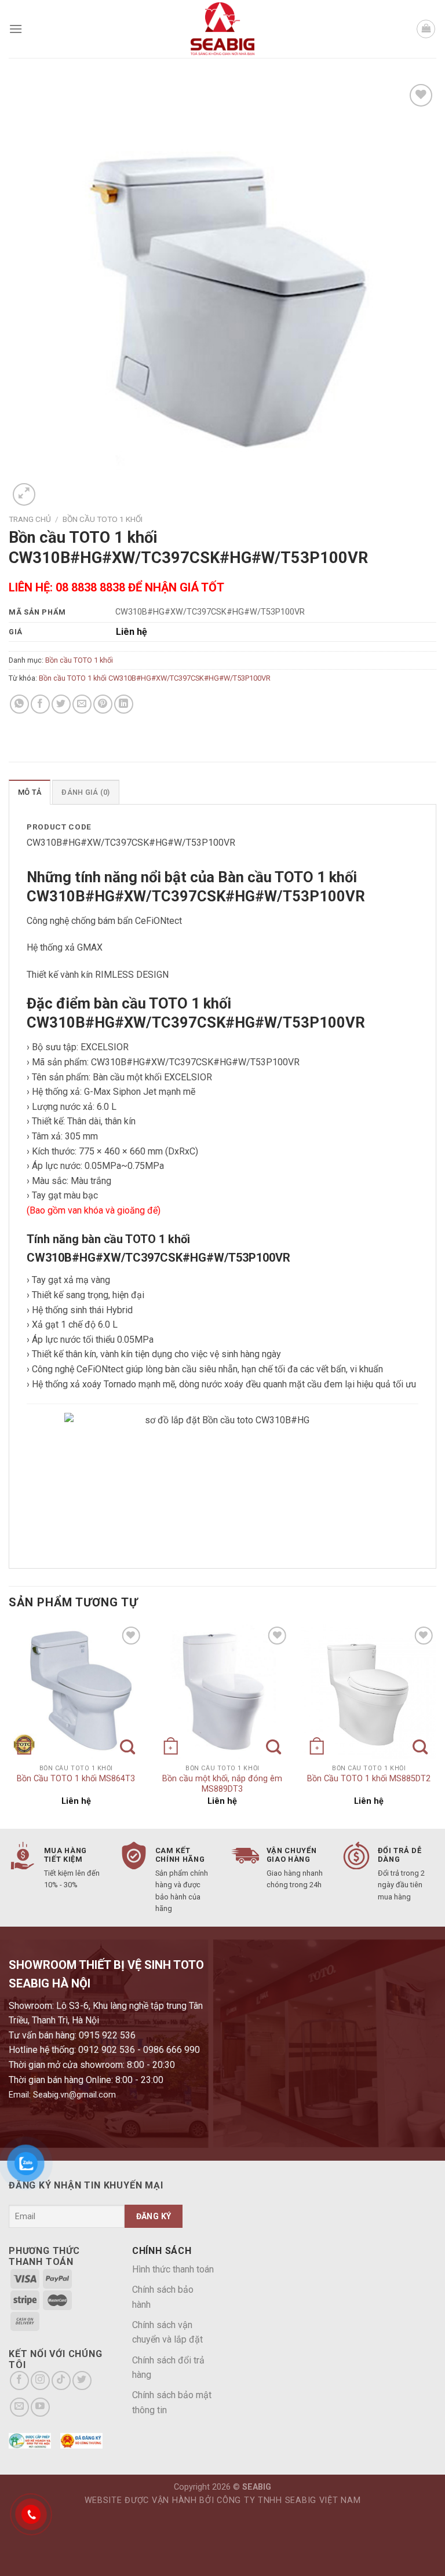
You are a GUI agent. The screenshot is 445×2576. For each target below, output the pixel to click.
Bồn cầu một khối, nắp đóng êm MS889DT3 (222, 1784)
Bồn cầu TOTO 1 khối (103, 519)
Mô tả (30, 792)
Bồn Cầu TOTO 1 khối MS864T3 (76, 1779)
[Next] (436, 1725)
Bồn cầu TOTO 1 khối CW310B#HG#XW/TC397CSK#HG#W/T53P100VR (155, 678)
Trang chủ (30, 519)
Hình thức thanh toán (173, 2269)
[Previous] (9, 1725)
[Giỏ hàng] (426, 29)
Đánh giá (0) (85, 792)
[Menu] (16, 29)
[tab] (30, 792)
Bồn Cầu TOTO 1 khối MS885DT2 (369, 1779)
